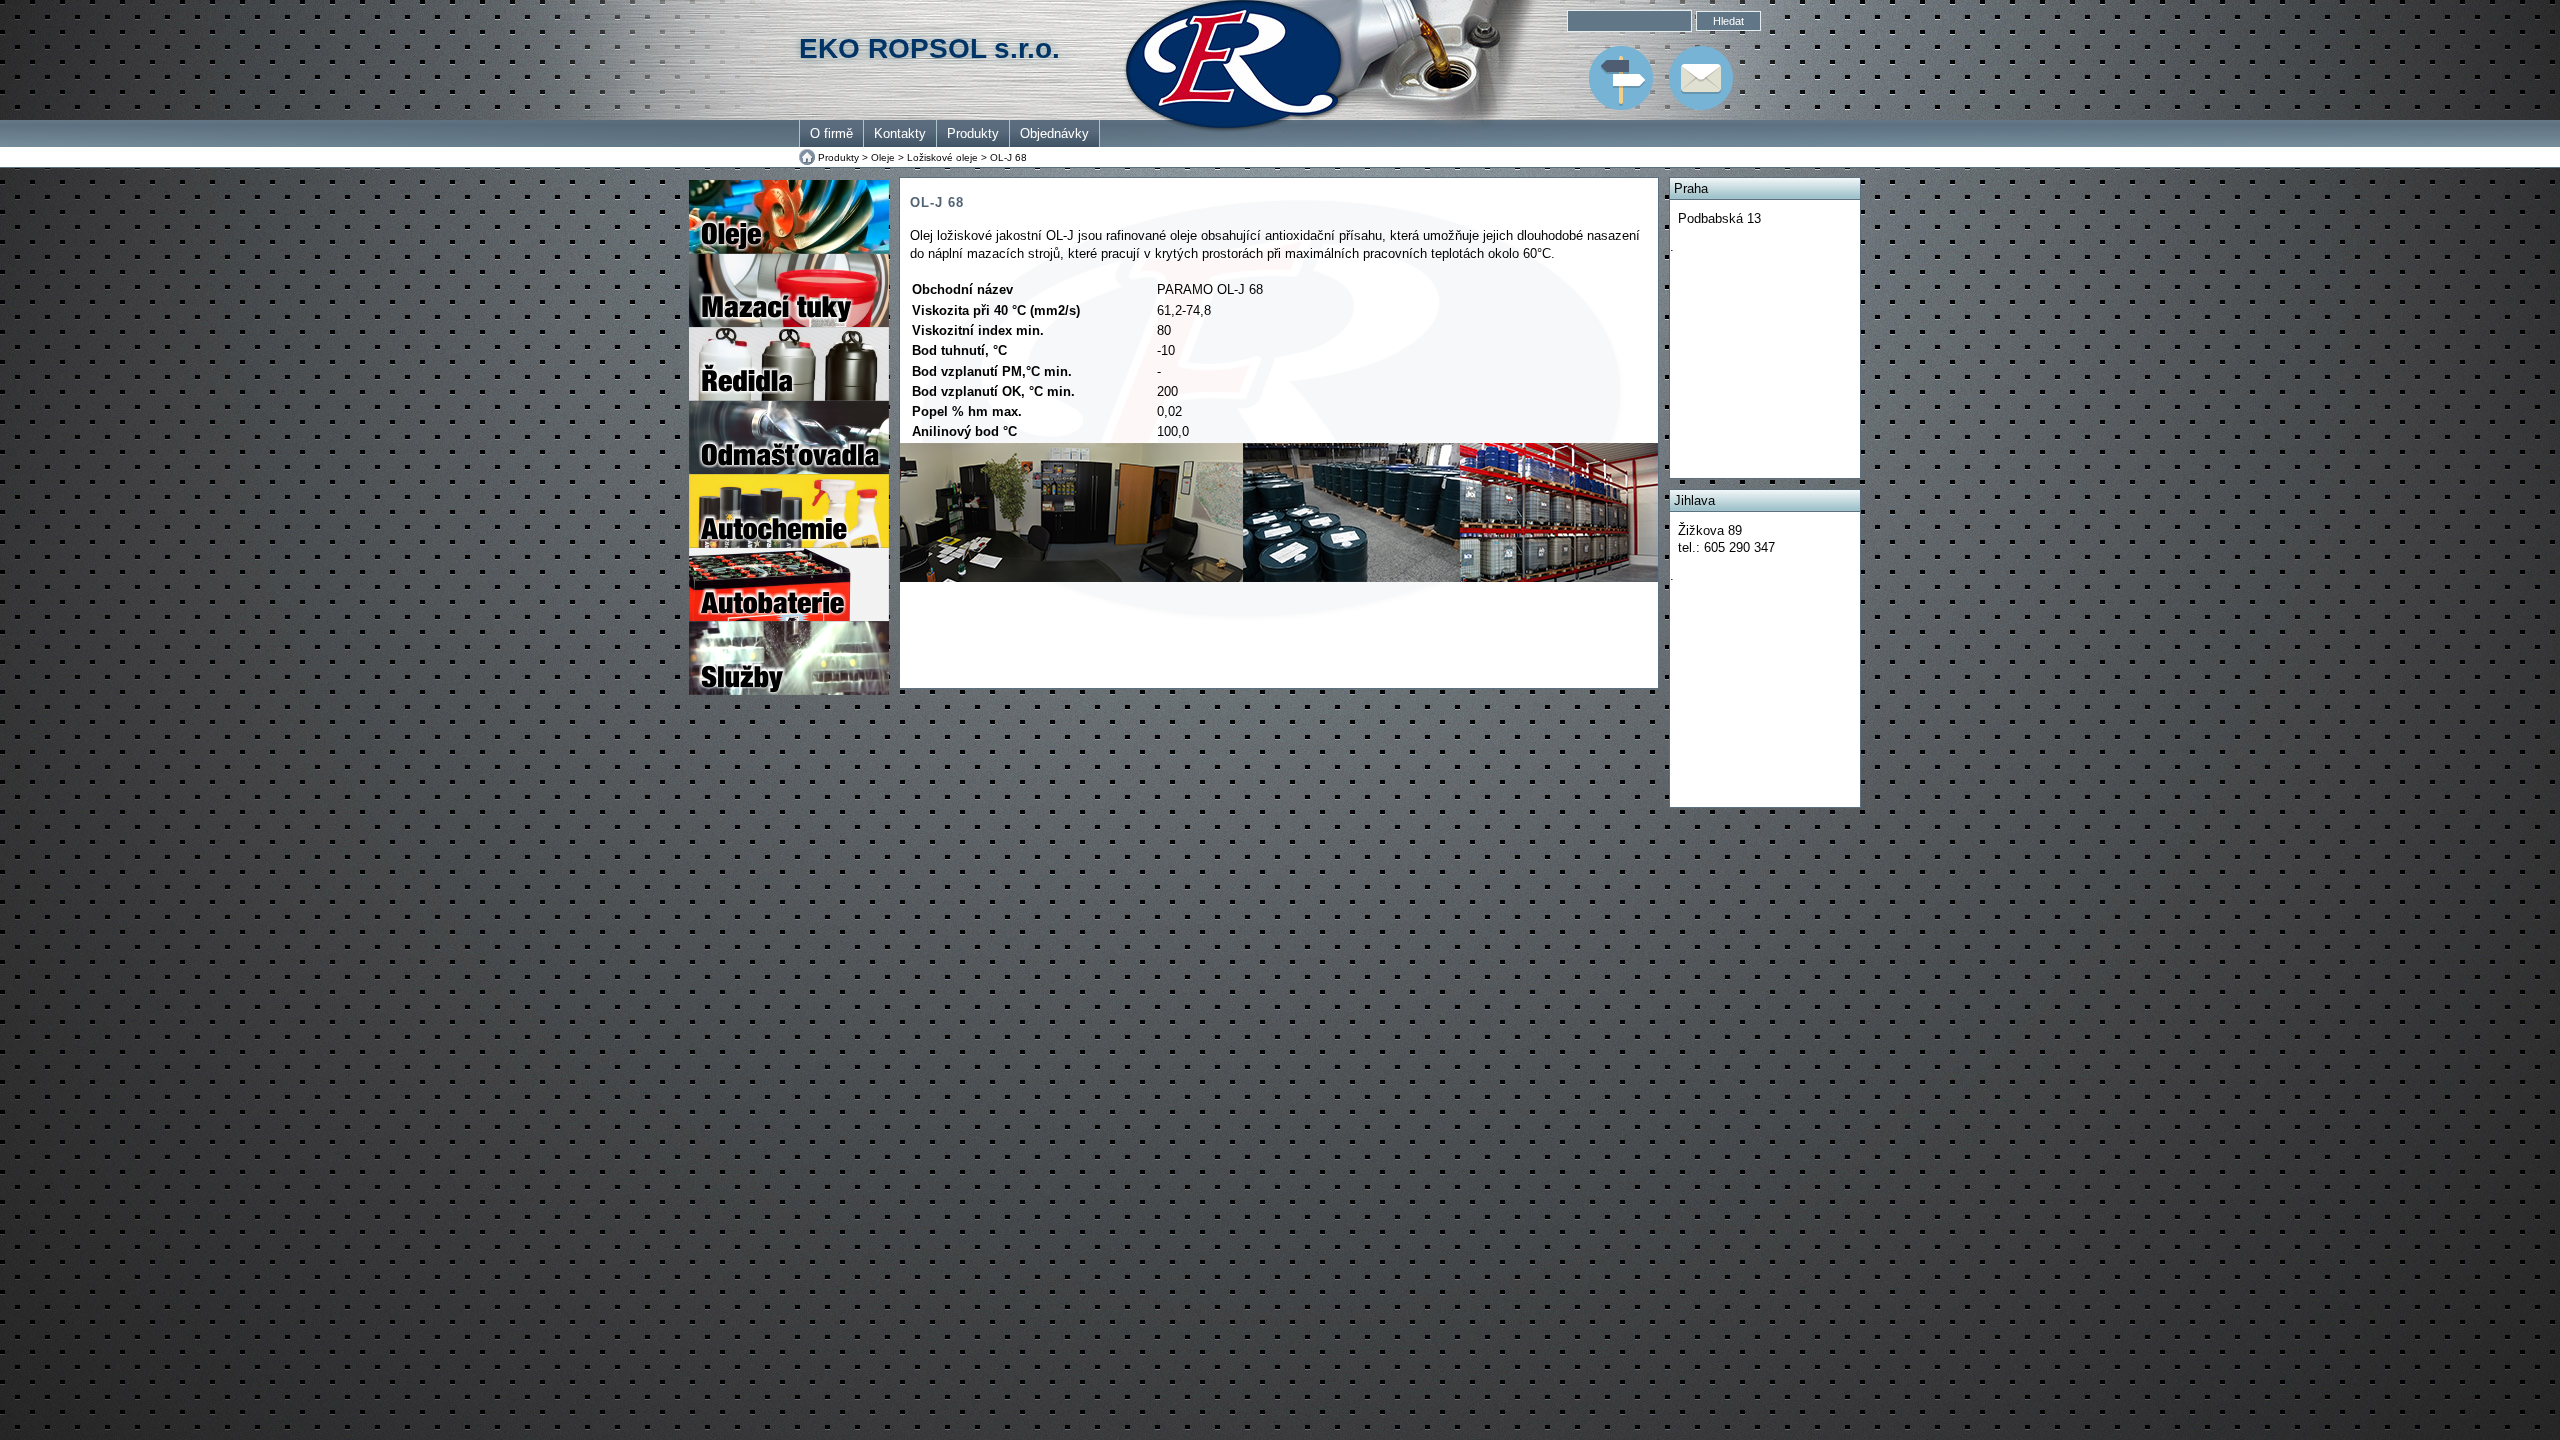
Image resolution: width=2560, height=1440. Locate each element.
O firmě (831, 133)
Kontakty (900, 133)
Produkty (973, 133)
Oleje (883, 157)
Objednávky (1054, 133)
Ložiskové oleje (942, 157)
